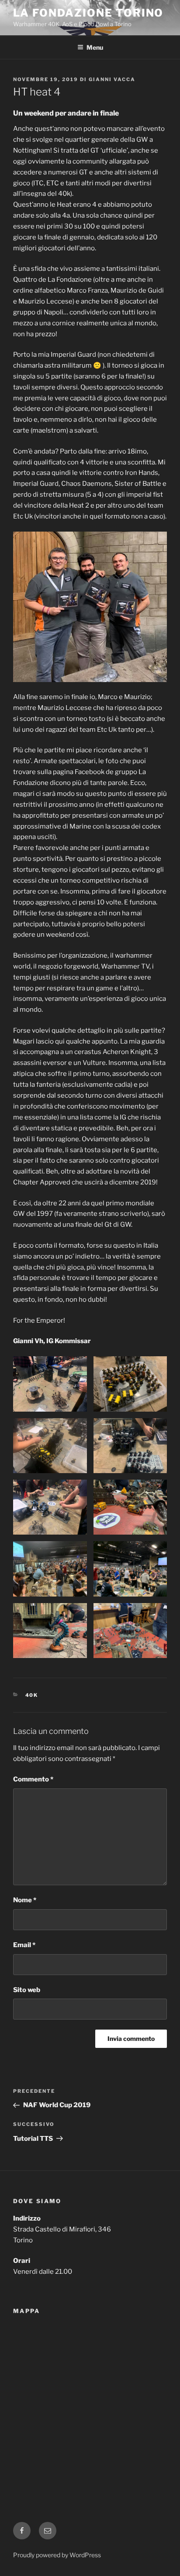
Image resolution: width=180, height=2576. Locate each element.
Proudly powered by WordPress (57, 2555)
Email (24, 1945)
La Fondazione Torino (88, 13)
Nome (25, 1900)
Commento (33, 1779)
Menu (95, 47)
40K (32, 1695)
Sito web (27, 1990)
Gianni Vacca (112, 79)
